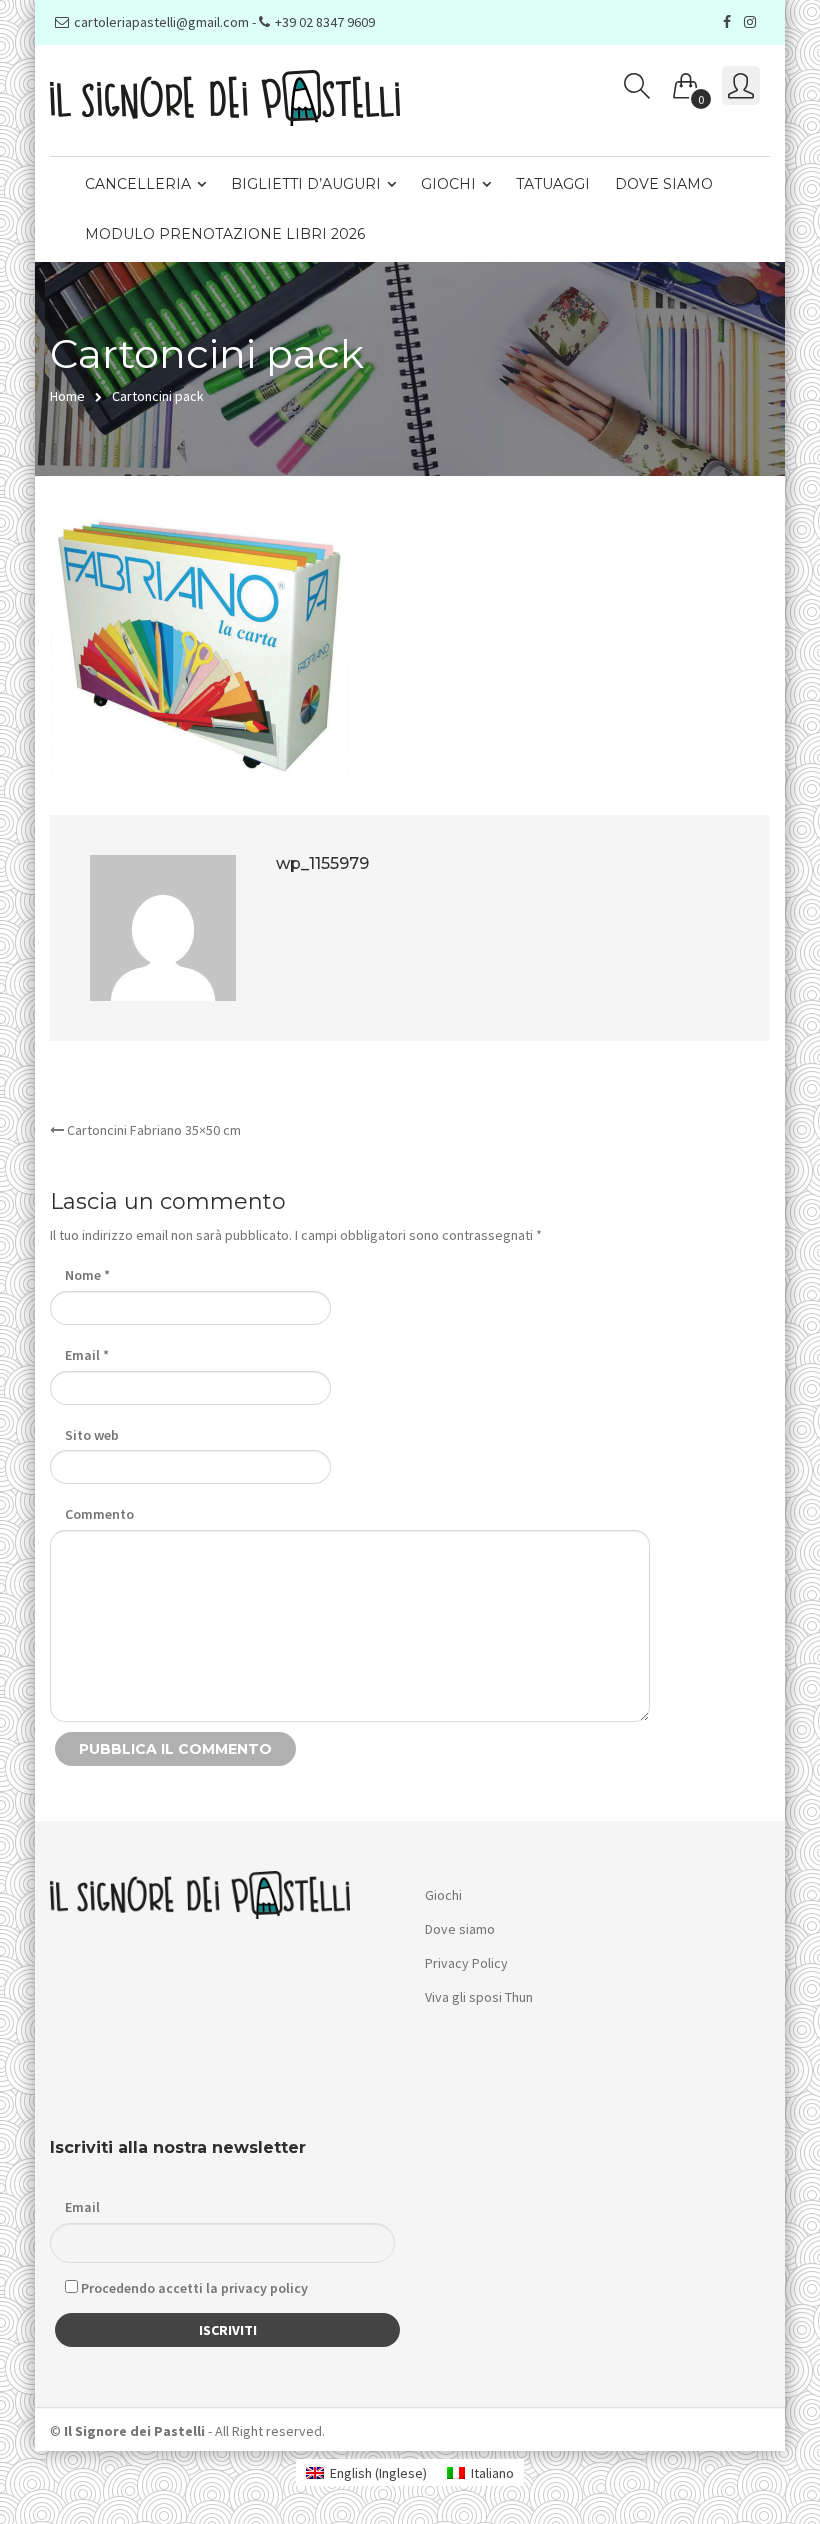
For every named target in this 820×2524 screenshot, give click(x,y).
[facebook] (729, 22)
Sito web (92, 1435)
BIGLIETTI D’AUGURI (306, 184)
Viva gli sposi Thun (479, 1997)
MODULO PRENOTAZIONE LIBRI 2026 (225, 234)
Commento (99, 1514)
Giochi (448, 184)
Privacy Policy (466, 1963)
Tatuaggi (553, 184)
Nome (87, 1275)
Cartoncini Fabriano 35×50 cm (152, 1130)
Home (67, 396)
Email (87, 1355)
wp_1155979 (322, 863)
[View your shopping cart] (686, 82)
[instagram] (752, 22)
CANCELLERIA (138, 184)
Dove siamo (664, 184)
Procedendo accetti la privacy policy (193, 2288)
